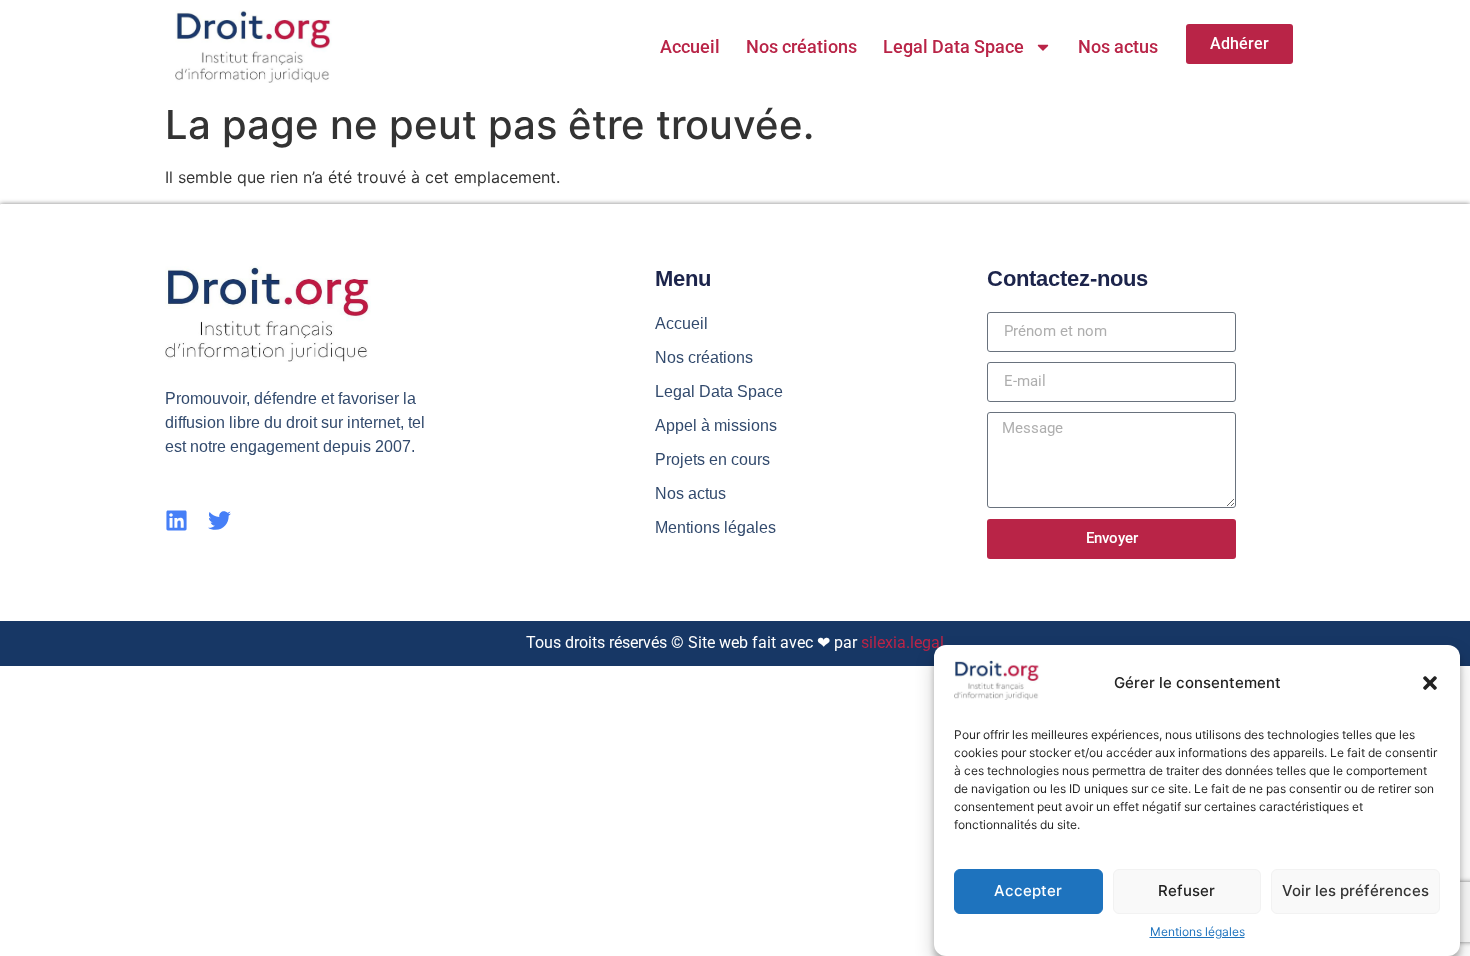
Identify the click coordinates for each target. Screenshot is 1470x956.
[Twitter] (219, 520)
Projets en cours (712, 459)
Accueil (690, 46)
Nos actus (1118, 46)
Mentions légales (1197, 931)
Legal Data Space (953, 46)
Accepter (1028, 890)
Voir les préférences (1355, 890)
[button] (1430, 683)
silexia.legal (902, 642)
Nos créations (801, 46)
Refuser (1186, 890)
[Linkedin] (176, 520)
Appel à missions (716, 425)
